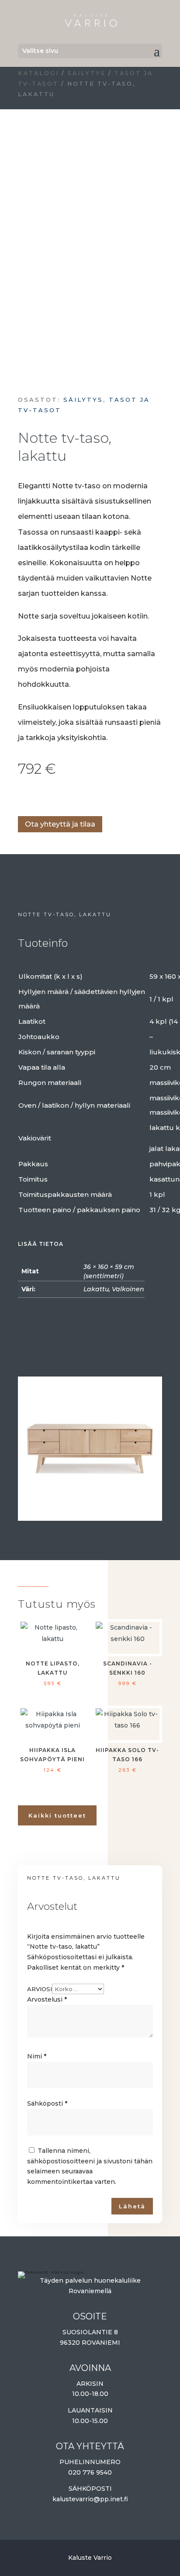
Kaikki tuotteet (57, 1815)
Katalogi (38, 73)
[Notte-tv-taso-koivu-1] (90, 1516)
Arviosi (40, 1989)
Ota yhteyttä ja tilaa (60, 824)
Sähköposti (47, 2103)
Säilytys (87, 73)
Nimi (37, 2056)
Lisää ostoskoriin (21, 798)
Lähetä (132, 2206)
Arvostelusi (47, 1999)
